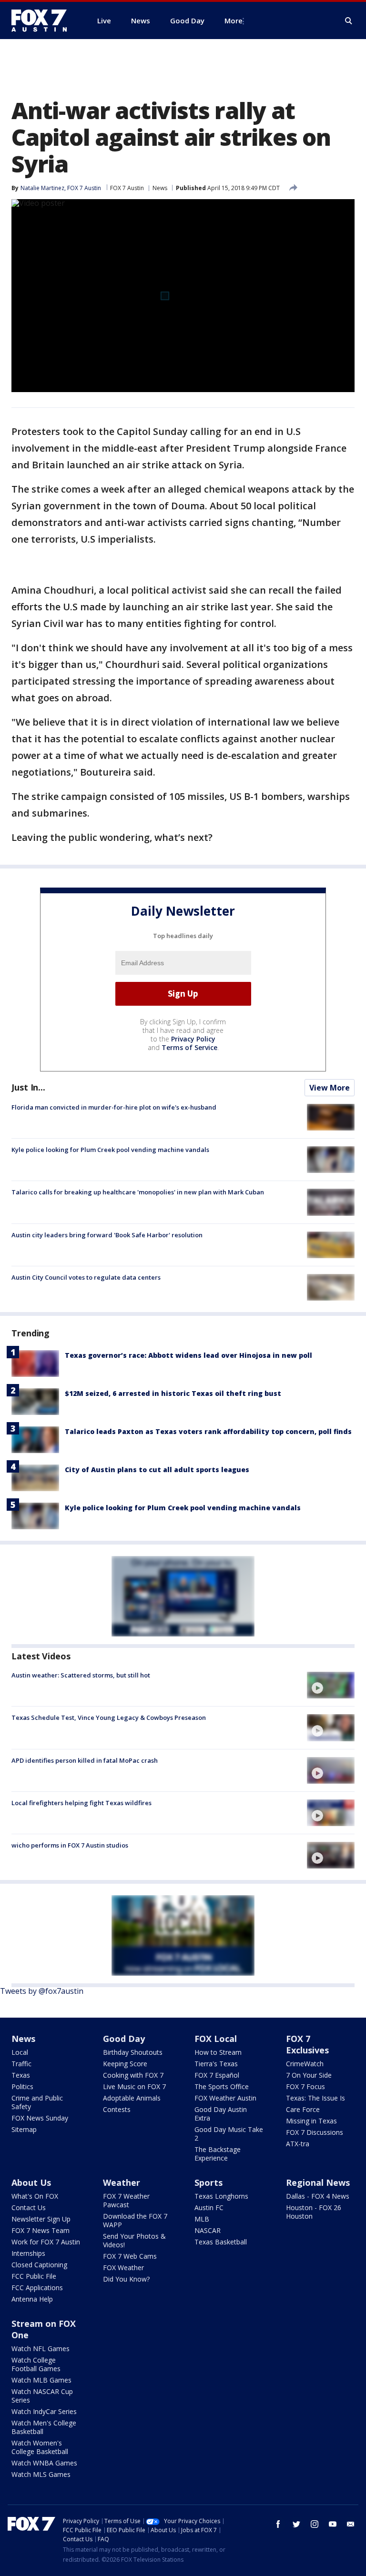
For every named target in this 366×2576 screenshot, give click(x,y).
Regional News (318, 2182)
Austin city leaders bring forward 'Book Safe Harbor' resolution (107, 1235)
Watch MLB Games (41, 2380)
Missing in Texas (311, 2121)
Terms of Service (189, 1047)
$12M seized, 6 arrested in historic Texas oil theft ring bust (173, 1393)
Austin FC (209, 2207)
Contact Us (29, 2207)
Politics (22, 2086)
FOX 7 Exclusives (307, 2044)
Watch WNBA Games (44, 2463)
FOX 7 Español (217, 2075)
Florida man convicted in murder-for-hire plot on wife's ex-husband (114, 1107)
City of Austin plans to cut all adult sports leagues (157, 1470)
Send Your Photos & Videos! (134, 2240)
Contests (117, 2109)
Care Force (303, 2109)
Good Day (124, 2039)
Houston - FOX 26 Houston (314, 2212)
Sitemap (24, 2129)
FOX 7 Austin (127, 188)
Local (20, 2052)
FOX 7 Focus (305, 2086)
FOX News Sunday (40, 2118)
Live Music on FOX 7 (134, 2086)
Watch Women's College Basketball (40, 2447)
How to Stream (218, 2052)
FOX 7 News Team (41, 2230)
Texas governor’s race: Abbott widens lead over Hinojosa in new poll (188, 1355)
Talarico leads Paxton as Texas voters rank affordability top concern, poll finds (208, 1431)
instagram (315, 2524)
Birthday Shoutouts (133, 2052)
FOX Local (216, 2039)
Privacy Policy (193, 1039)
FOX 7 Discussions (315, 2132)
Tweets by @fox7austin (42, 1991)
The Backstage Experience (218, 2154)
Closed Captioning (39, 2265)
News (160, 188)
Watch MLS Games (41, 2474)
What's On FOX (35, 2196)
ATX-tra (298, 2144)
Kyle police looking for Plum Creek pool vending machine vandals (110, 1150)
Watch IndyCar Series (44, 2411)
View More (330, 1088)
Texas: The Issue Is (315, 2098)
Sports (208, 2182)
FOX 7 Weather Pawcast (126, 2200)
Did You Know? (126, 2279)
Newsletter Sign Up (41, 2219)
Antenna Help (32, 2299)
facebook (278, 2524)
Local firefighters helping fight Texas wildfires (81, 1803)
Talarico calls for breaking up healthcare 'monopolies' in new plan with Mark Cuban (138, 1192)
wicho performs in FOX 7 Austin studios (70, 1845)
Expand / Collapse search (349, 21)
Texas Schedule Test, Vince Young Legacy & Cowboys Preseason (109, 1717)
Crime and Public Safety (37, 2102)
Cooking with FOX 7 (133, 2075)
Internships (28, 2253)
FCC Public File (34, 2276)
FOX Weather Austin (225, 2098)
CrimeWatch (305, 2064)
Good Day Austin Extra (221, 2114)
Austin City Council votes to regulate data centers (86, 1277)
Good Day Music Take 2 (229, 2134)
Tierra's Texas (216, 2064)
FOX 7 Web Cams (130, 2256)
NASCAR (208, 2230)
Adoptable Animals (132, 2098)
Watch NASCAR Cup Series (42, 2396)
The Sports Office (222, 2086)
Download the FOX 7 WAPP (135, 2220)
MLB (202, 2219)
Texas (21, 2075)
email (351, 2524)
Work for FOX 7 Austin (46, 2242)
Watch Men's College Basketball (44, 2427)
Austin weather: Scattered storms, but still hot (81, 1675)
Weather (122, 2182)
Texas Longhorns (221, 2196)
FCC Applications (37, 2288)
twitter (296, 2524)
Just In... (28, 1087)
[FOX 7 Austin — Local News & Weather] (43, 20)
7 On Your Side (309, 2075)
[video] (331, 1685)
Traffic (21, 2064)
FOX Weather (123, 2268)
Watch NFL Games (41, 2349)
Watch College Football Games (36, 2364)
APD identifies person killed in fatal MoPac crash (85, 1760)
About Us (31, 2182)
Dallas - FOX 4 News (318, 2196)
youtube (333, 2524)
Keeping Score (125, 2064)
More (234, 20)
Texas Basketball (221, 2242)
